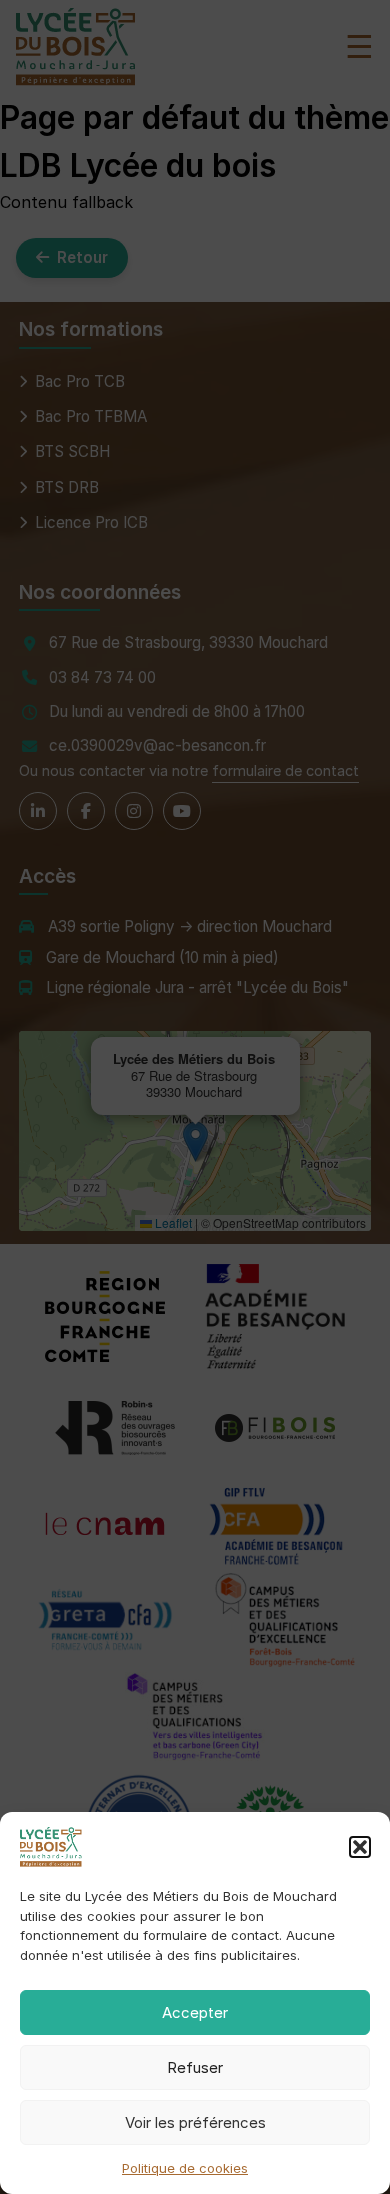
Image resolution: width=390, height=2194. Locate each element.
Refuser (195, 2067)
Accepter (195, 2012)
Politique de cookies (185, 2168)
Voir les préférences (195, 2122)
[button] (360, 1847)
